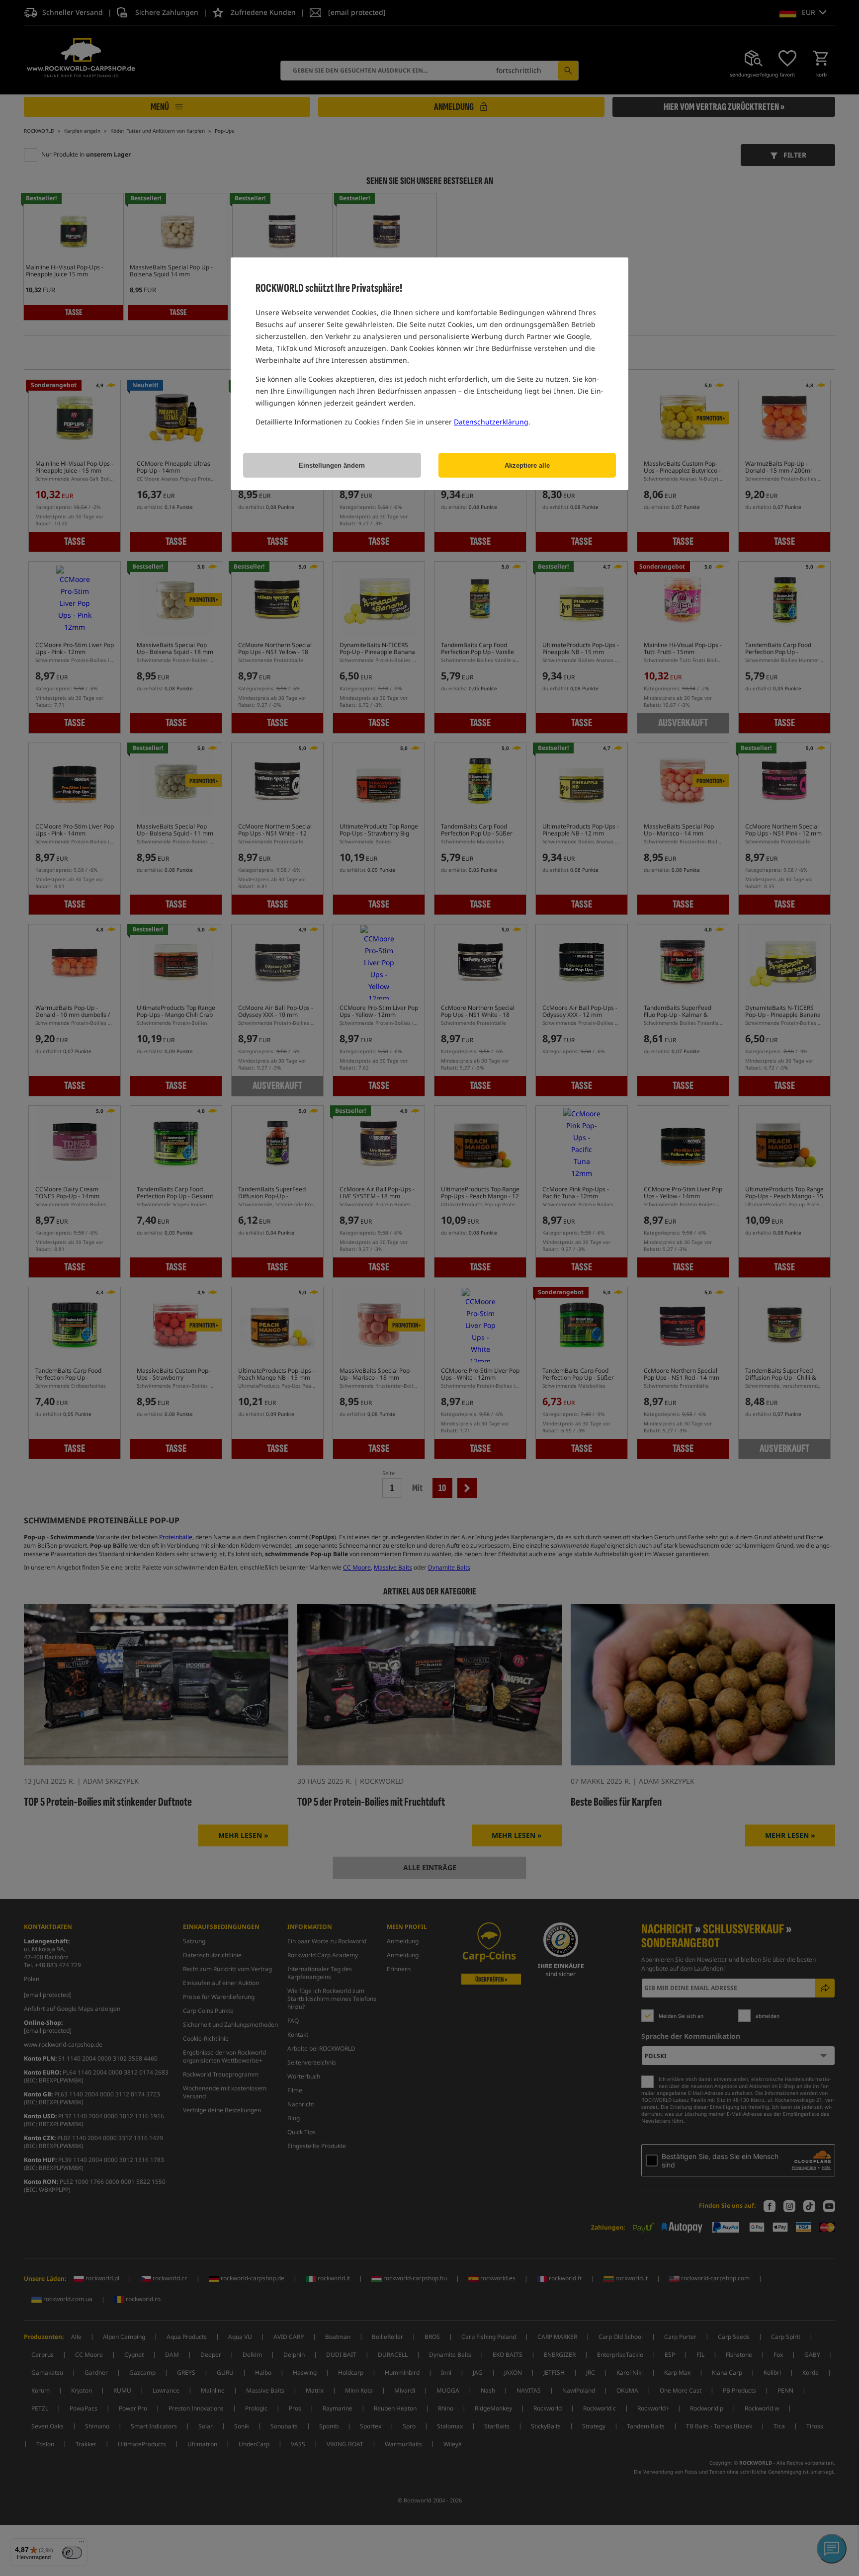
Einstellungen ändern (332, 465)
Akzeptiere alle (527, 465)
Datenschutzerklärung (491, 422)
